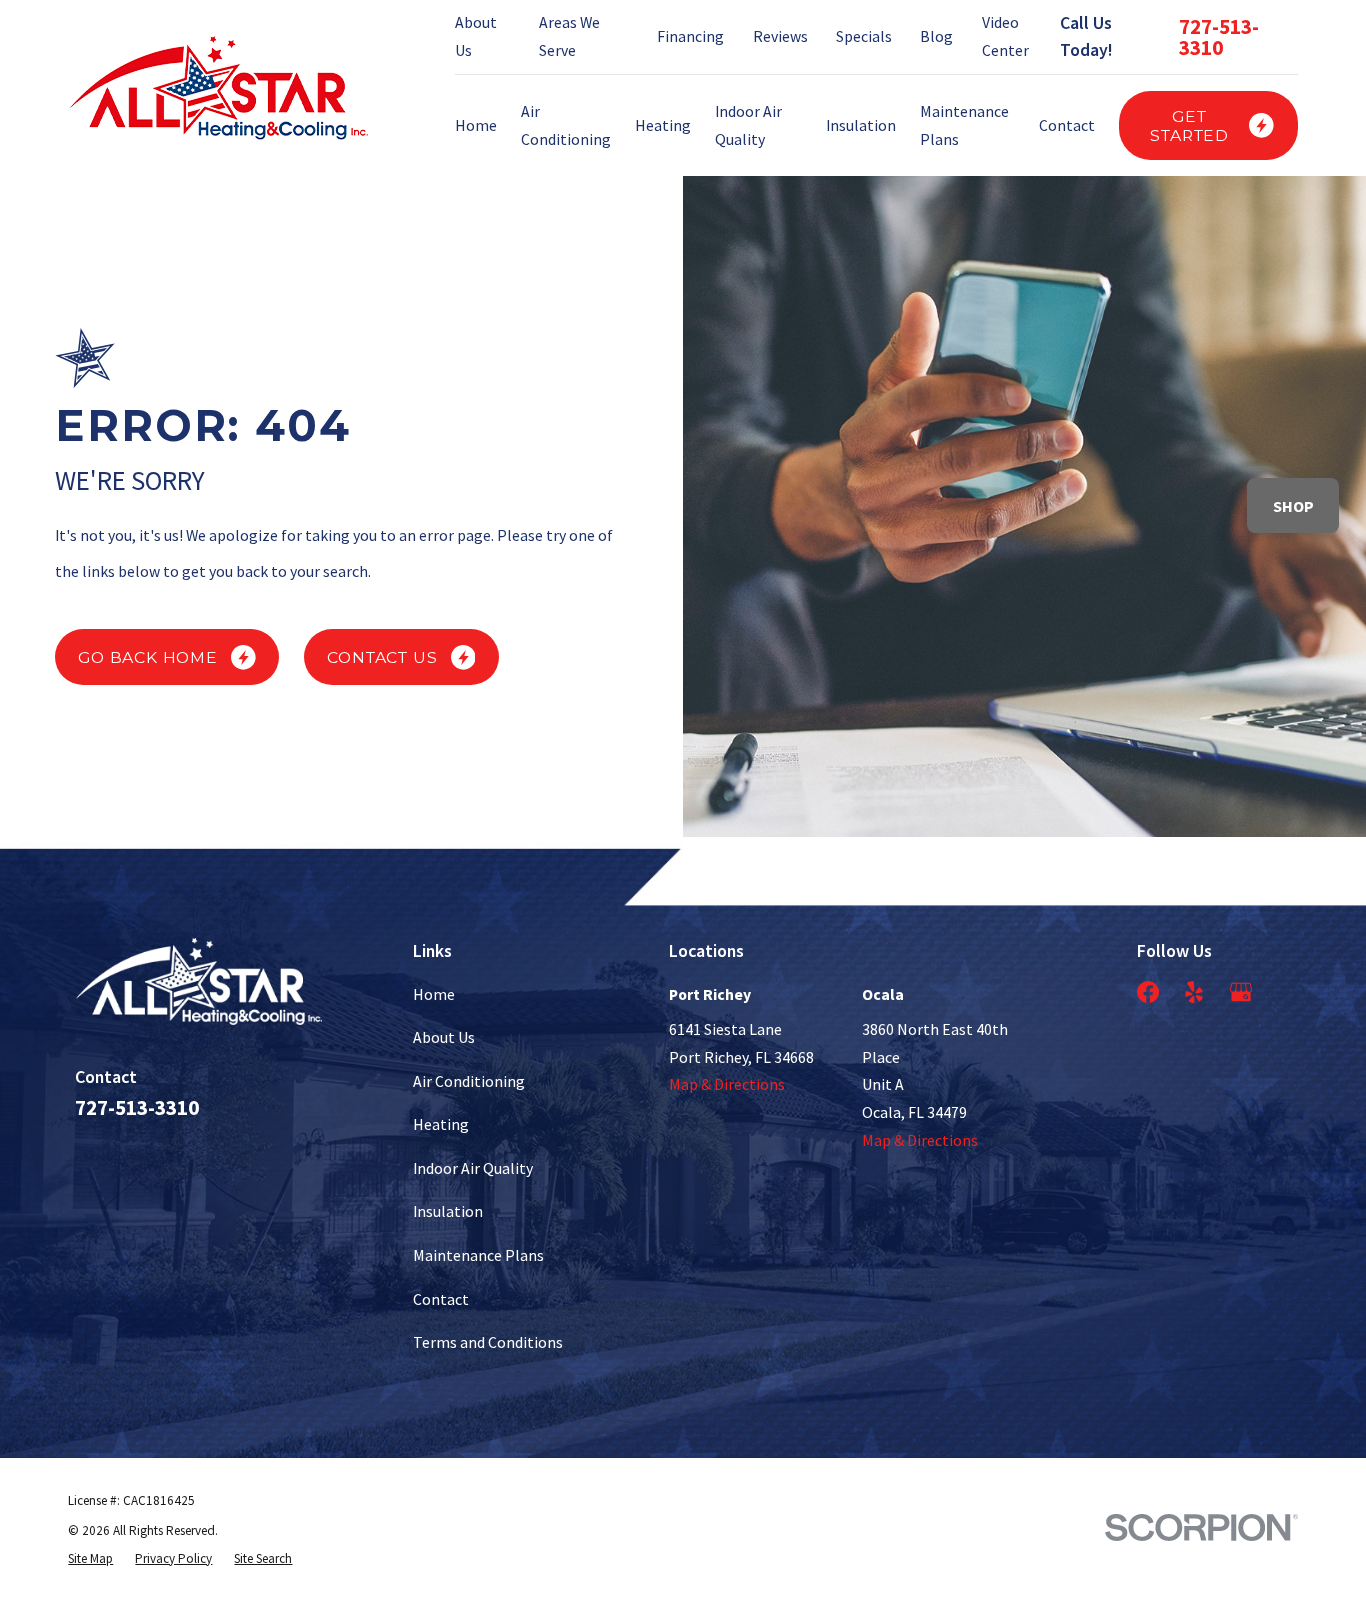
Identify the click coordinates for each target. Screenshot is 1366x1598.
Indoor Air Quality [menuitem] (748, 125)
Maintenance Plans (478, 1255)
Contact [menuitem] (1067, 125)
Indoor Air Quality (473, 1168)
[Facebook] (1148, 992)
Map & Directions (727, 1084)
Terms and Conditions (488, 1342)
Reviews (780, 36)
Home (434, 994)
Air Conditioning (469, 1081)
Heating (441, 1124)
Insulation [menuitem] (861, 125)
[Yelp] (1194, 992)
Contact (441, 1299)
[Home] (218, 88)
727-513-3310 (1219, 37)
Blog (936, 36)
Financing (690, 36)
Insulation (448, 1211)
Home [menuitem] (476, 125)
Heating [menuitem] (663, 125)
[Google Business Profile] (1241, 992)
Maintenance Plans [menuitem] (964, 125)
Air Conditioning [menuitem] (566, 125)
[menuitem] (90, 1558)
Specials (864, 36)
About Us (444, 1037)
